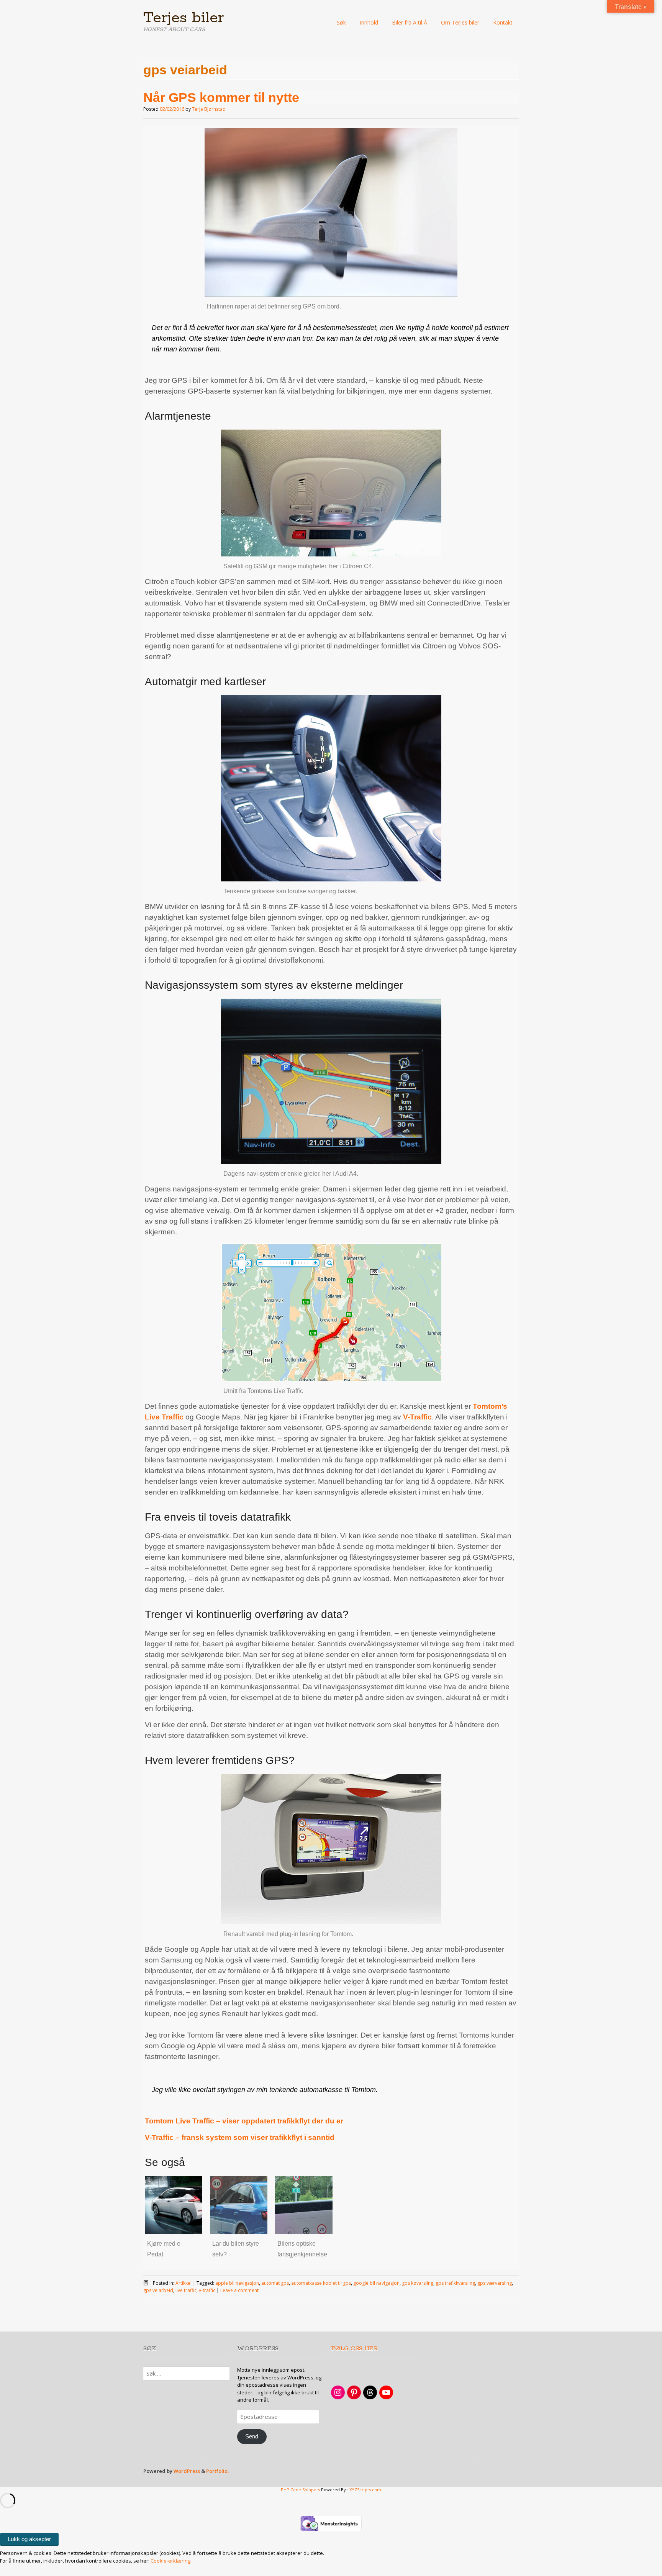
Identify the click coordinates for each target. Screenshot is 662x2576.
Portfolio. (217, 2471)
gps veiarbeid (158, 2290)
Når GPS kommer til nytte (221, 97)
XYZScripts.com (365, 2490)
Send (252, 2437)
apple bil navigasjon (237, 2283)
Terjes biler (184, 18)
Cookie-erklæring (170, 2561)
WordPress (187, 2471)
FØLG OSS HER (355, 2349)
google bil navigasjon (376, 2283)
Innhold (369, 22)
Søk (341, 22)
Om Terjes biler (460, 22)
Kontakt (503, 22)
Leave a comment (239, 2290)
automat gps (275, 2283)
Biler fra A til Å (410, 22)
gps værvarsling (495, 2283)
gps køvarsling (418, 2283)
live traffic (186, 2290)
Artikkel (184, 2283)
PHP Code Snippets (300, 2490)
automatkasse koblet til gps (321, 2283)
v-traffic (207, 2290)
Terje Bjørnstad (209, 109)
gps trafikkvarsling (455, 2283)
